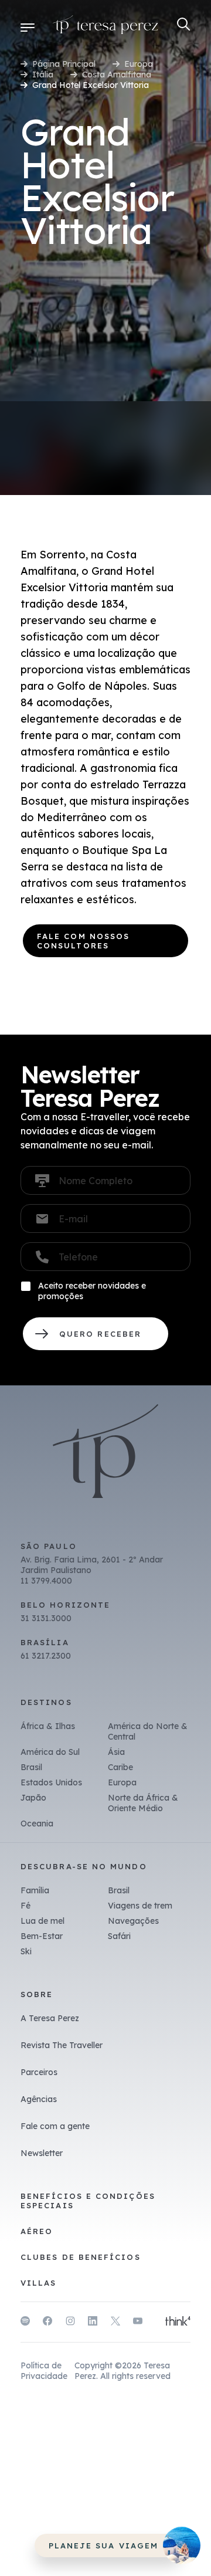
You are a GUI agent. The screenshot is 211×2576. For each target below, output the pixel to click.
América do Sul (50, 1752)
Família (35, 1890)
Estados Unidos (51, 1782)
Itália (43, 74)
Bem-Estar (42, 1936)
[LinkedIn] (93, 2323)
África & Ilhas (48, 1726)
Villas (38, 2283)
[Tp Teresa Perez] (105, 27)
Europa (139, 64)
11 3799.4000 (46, 1581)
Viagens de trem (140, 1906)
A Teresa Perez (50, 2018)
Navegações (133, 1921)
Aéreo (37, 2231)
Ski (26, 1951)
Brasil (31, 1767)
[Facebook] (47, 2323)
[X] (115, 2323)
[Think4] (178, 2322)
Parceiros (39, 2072)
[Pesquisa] (184, 24)
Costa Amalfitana (117, 74)
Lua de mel (42, 1921)
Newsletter (42, 2153)
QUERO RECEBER (96, 1334)
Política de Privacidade (44, 2371)
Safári (119, 1936)
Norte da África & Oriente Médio (143, 1803)
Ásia (116, 1752)
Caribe (120, 1767)
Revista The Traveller (62, 2045)
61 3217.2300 (46, 1656)
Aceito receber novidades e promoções (92, 1291)
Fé (25, 1906)
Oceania (37, 1823)
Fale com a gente (55, 2126)
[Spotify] (25, 2323)
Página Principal (64, 64)
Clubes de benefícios (81, 2257)
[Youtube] (138, 2323)
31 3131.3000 (46, 1618)
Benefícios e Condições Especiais (88, 2201)
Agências (39, 2099)
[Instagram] (70, 2323)
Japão (33, 1798)
